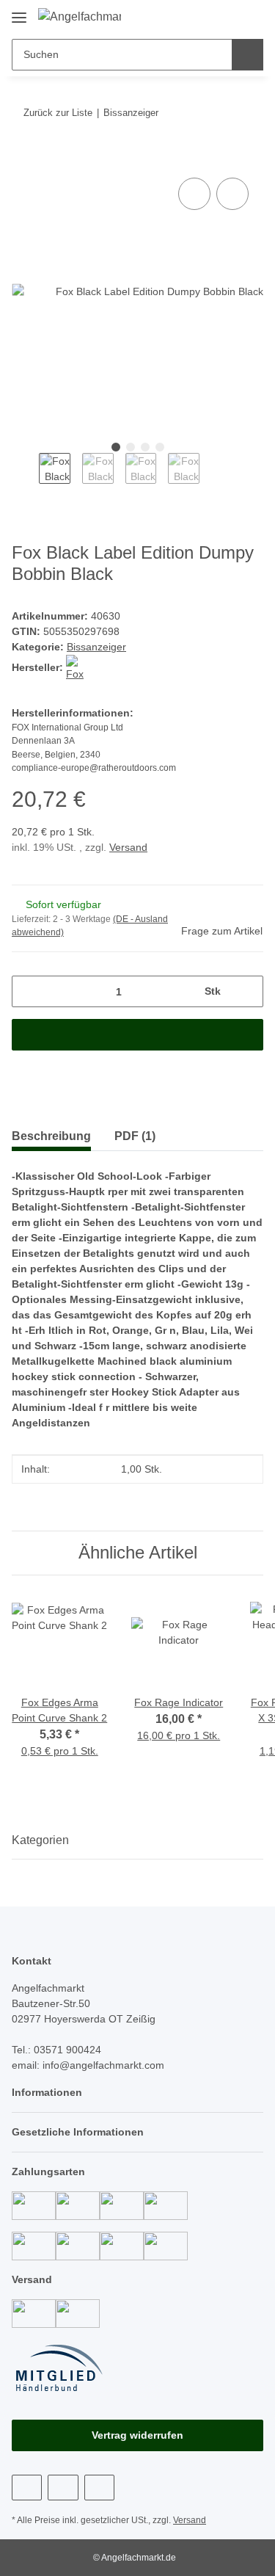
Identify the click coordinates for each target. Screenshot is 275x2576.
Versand (128, 847)
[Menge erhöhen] (247, 991)
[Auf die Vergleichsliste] (194, 194)
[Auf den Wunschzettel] (232, 194)
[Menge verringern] (28, 991)
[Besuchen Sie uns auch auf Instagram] (63, 2488)
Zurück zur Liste (58, 113)
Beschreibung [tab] (51, 1136)
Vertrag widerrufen (137, 2435)
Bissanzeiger (96, 647)
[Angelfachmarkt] (80, 17)
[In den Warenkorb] (23, 158)
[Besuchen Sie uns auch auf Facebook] (27, 2488)
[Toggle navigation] (19, 12)
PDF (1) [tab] (135, 1136)
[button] (205, 16)
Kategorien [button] (40, 1840)
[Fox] (79, 667)
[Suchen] (247, 55)
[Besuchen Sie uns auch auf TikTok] (99, 2488)
